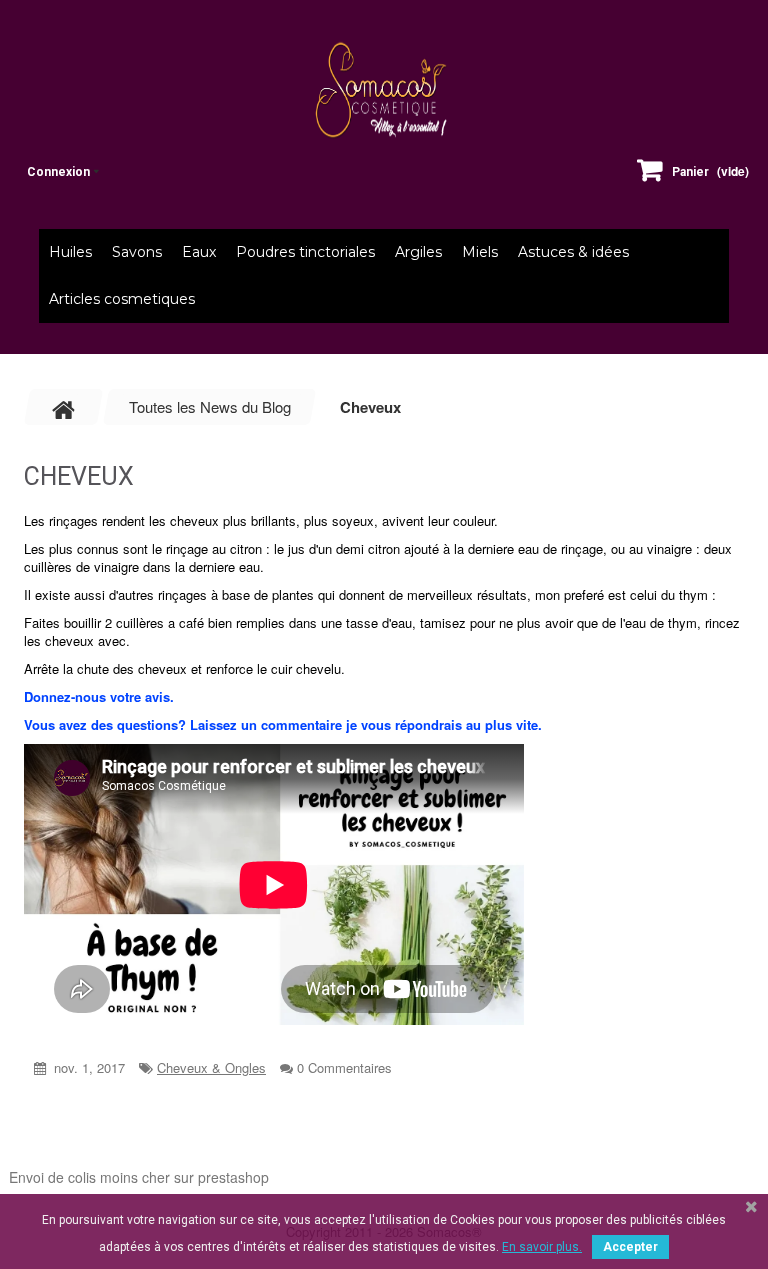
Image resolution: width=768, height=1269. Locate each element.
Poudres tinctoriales (305, 252)
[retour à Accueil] (64, 407)
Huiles (70, 252)
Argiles (418, 252)
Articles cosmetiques (122, 299)
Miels (480, 252)
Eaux (199, 252)
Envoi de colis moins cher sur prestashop (139, 1177)
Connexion (58, 172)
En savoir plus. (542, 1247)
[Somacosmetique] (384, 90)
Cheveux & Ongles (211, 1067)
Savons (137, 252)
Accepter (630, 1247)
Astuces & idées (573, 252)
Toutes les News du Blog (210, 406)
